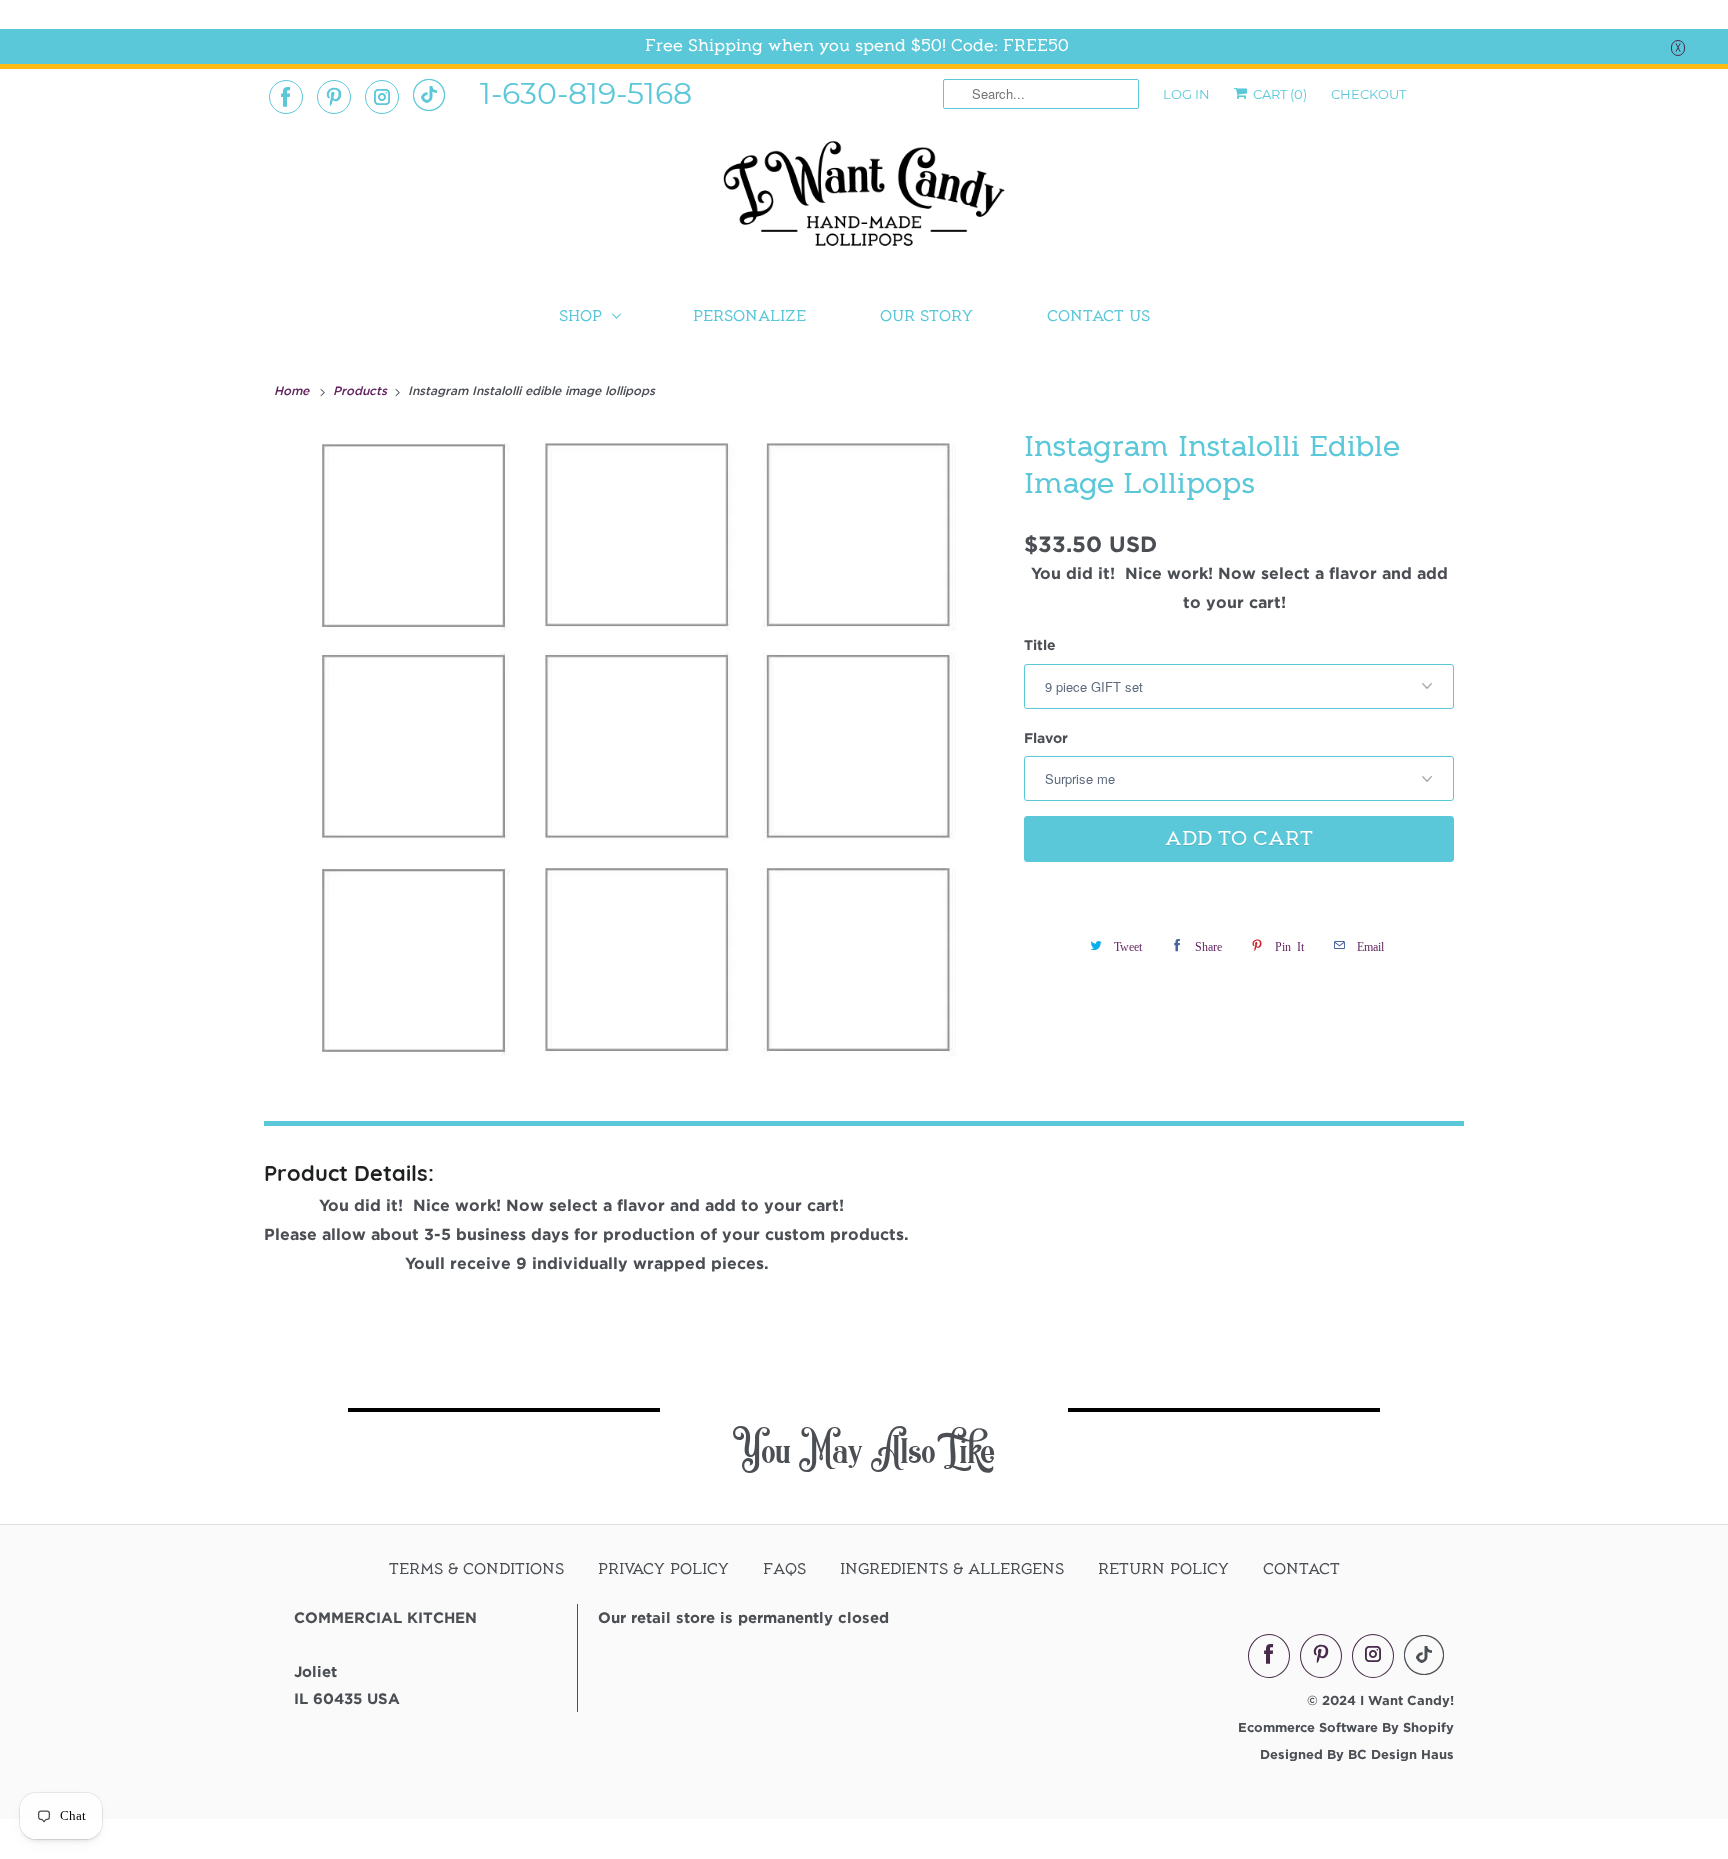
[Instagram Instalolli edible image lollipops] (639, 744)
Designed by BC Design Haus (1357, 1754)
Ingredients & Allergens (952, 1569)
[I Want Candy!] (864, 202)
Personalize (749, 316)
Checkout (1368, 94)
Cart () (1278, 94)
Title (1040, 644)
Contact (1301, 1569)
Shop (580, 316)
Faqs (784, 1569)
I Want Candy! (1407, 1700)
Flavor (1046, 737)
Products (362, 390)
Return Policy (1163, 1569)
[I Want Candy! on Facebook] (286, 97)
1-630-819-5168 (586, 92)
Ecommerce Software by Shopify (1346, 1727)
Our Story (926, 316)
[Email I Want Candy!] (429, 95)
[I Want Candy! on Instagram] (382, 97)
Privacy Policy (663, 1569)
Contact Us (1098, 316)
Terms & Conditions (476, 1569)
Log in (1186, 94)
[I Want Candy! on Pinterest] (334, 97)
